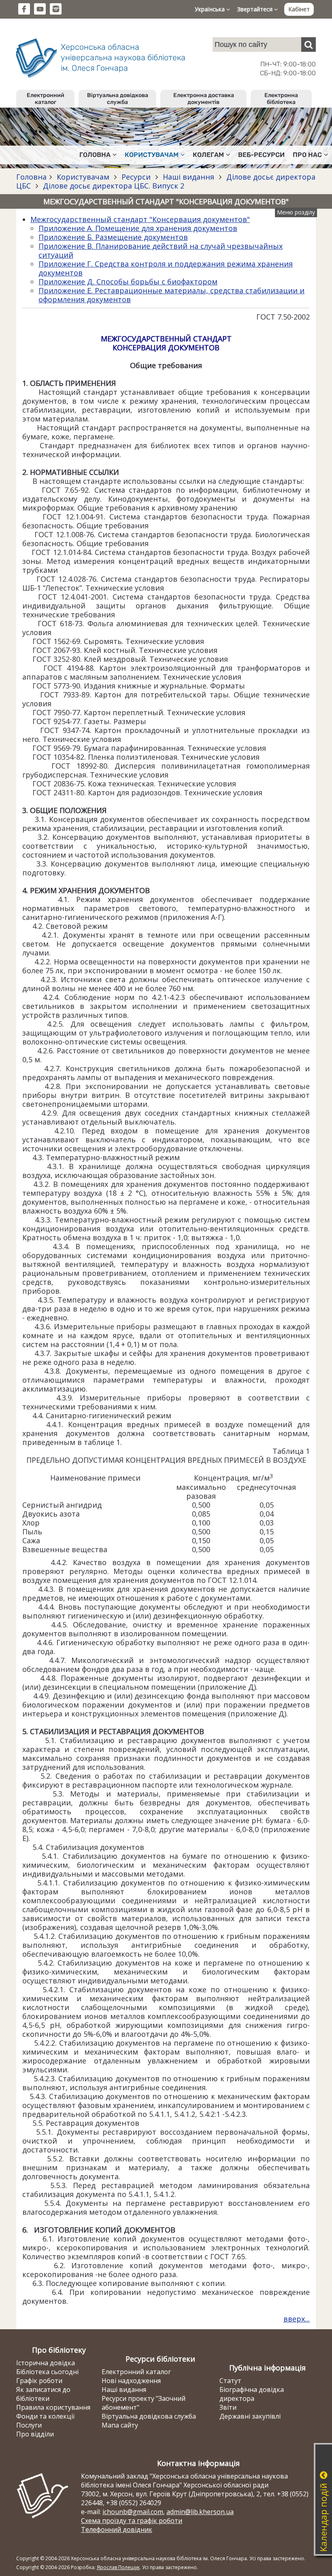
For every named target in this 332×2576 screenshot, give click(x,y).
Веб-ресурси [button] (261, 155)
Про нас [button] (307, 155)
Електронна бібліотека (281, 99)
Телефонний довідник (117, 2529)
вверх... (297, 2319)
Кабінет (299, 9)
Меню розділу (296, 212)
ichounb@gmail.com (133, 2512)
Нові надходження (131, 2381)
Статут (230, 2381)
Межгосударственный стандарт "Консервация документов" (140, 219)
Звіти (228, 2407)
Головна (31, 177)
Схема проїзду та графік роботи (132, 2521)
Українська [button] (211, 9)
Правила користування (53, 2407)
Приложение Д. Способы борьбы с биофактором (128, 282)
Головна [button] (95, 155)
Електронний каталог (46, 99)
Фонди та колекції (45, 2416)
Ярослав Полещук (118, 2567)
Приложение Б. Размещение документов (113, 237)
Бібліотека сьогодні (47, 2372)
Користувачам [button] (152, 155)
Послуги (29, 2425)
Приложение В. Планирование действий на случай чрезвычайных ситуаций (161, 250)
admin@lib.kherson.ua (200, 2512)
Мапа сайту (120, 2425)
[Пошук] (309, 44)
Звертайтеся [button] (256, 9)
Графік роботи (39, 2381)
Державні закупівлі (250, 2416)
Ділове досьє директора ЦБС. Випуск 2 (113, 186)
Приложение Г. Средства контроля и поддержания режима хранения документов (166, 268)
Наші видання (188, 177)
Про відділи (35, 2434)
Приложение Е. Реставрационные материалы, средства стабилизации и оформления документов (171, 295)
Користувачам (83, 177)
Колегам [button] (208, 155)
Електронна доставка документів (204, 99)
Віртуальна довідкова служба (118, 99)
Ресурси (136, 177)
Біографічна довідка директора (252, 2394)
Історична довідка (46, 2363)
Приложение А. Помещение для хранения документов (138, 228)
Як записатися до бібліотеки (43, 2394)
